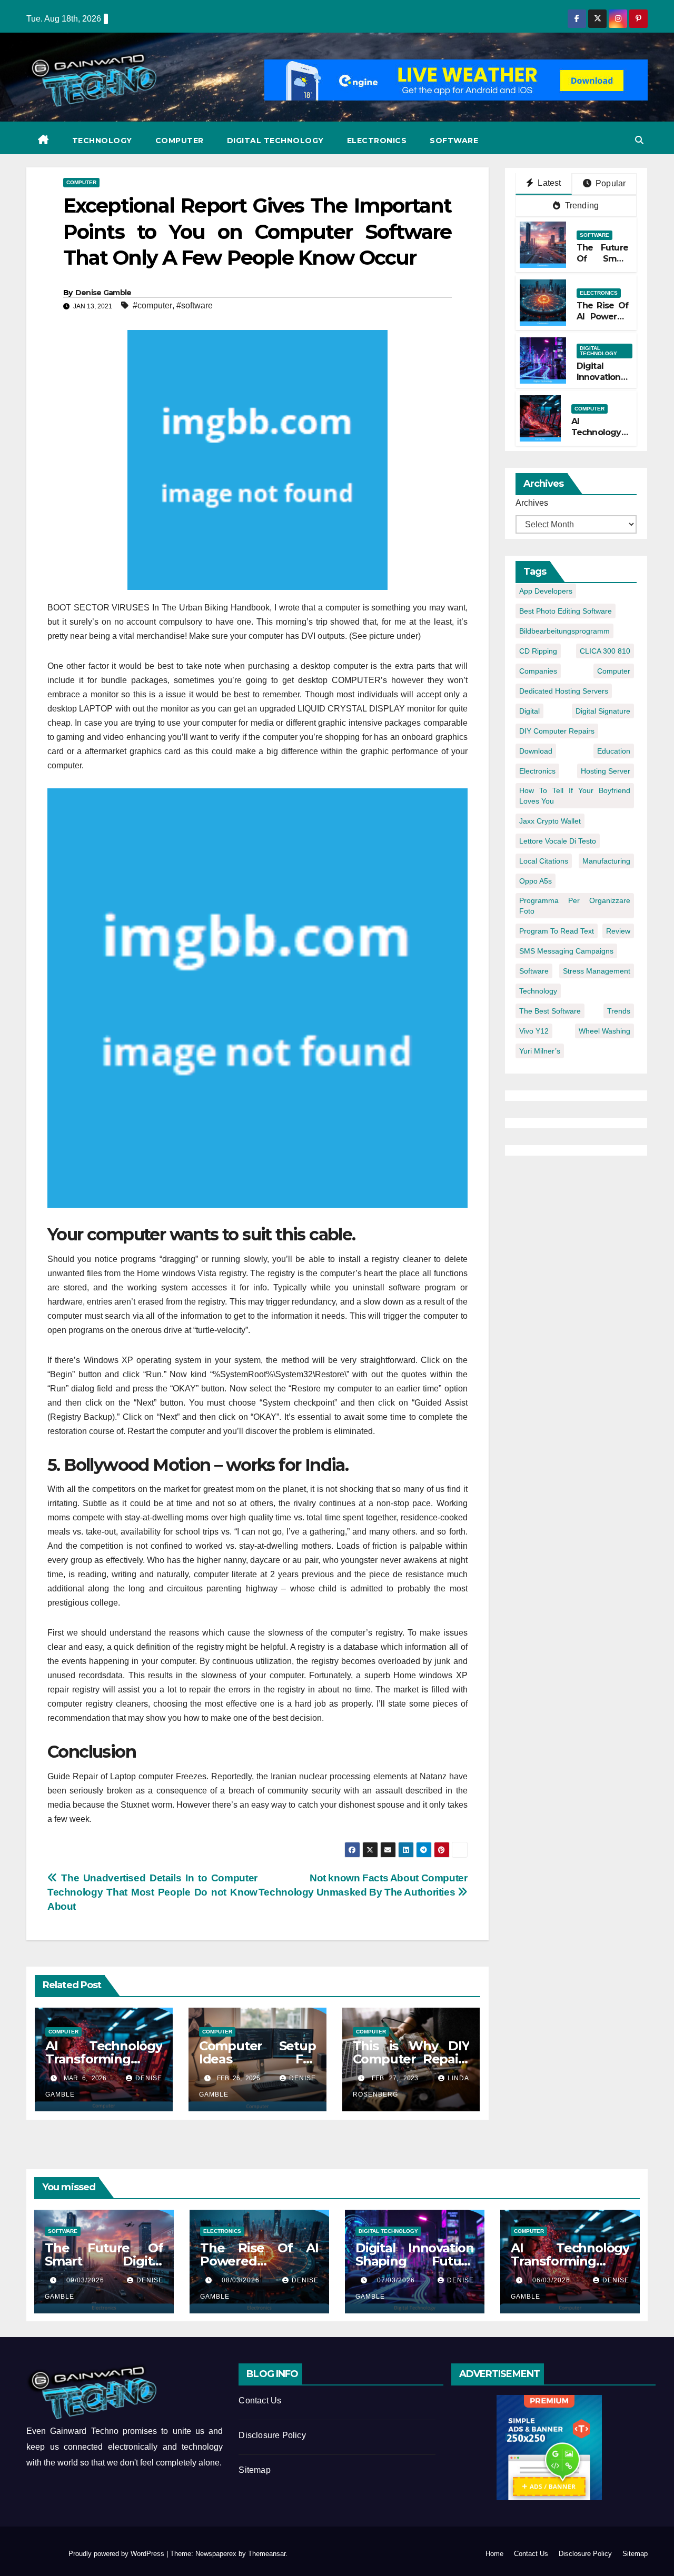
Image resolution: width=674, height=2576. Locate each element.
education (614, 751)
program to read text (557, 931)
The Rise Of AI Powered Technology (603, 317)
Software (454, 141)
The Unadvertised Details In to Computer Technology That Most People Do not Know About (152, 1892)
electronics (537, 771)
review (618, 931)
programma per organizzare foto (575, 906)
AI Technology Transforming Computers (104, 2059)
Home (494, 2554)
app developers (546, 591)
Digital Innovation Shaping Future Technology (415, 2261)
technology (538, 991)
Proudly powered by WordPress (117, 2554)
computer (614, 671)
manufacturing (606, 861)
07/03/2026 (399, 2280)
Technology (102, 141)
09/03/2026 (88, 2280)
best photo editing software (566, 611)
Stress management (597, 971)
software (534, 971)
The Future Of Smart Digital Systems (603, 264)
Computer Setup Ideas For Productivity (257, 2059)
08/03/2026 (243, 2280)
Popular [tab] (610, 183)
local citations (544, 861)
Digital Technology (275, 141)
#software (195, 305)
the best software (550, 1011)
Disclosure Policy (272, 2435)
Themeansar (267, 2554)
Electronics (377, 141)
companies (538, 671)
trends (619, 1011)
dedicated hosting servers (564, 691)
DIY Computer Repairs (557, 731)
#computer (152, 305)
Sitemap (254, 2470)
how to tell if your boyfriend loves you (575, 796)
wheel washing (604, 1031)
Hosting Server (606, 771)
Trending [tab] (581, 206)
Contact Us (260, 2400)
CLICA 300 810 (605, 651)
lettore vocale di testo (558, 841)
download (536, 751)
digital (529, 711)
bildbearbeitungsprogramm (564, 631)
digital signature (603, 711)
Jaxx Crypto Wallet (550, 821)
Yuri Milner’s (540, 1051)
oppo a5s (536, 881)
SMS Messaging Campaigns (566, 951)
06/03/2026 (554, 2280)
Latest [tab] (548, 183)
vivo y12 (534, 1031)
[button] (639, 140)
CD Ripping (538, 651)
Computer (180, 141)
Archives (532, 503)
